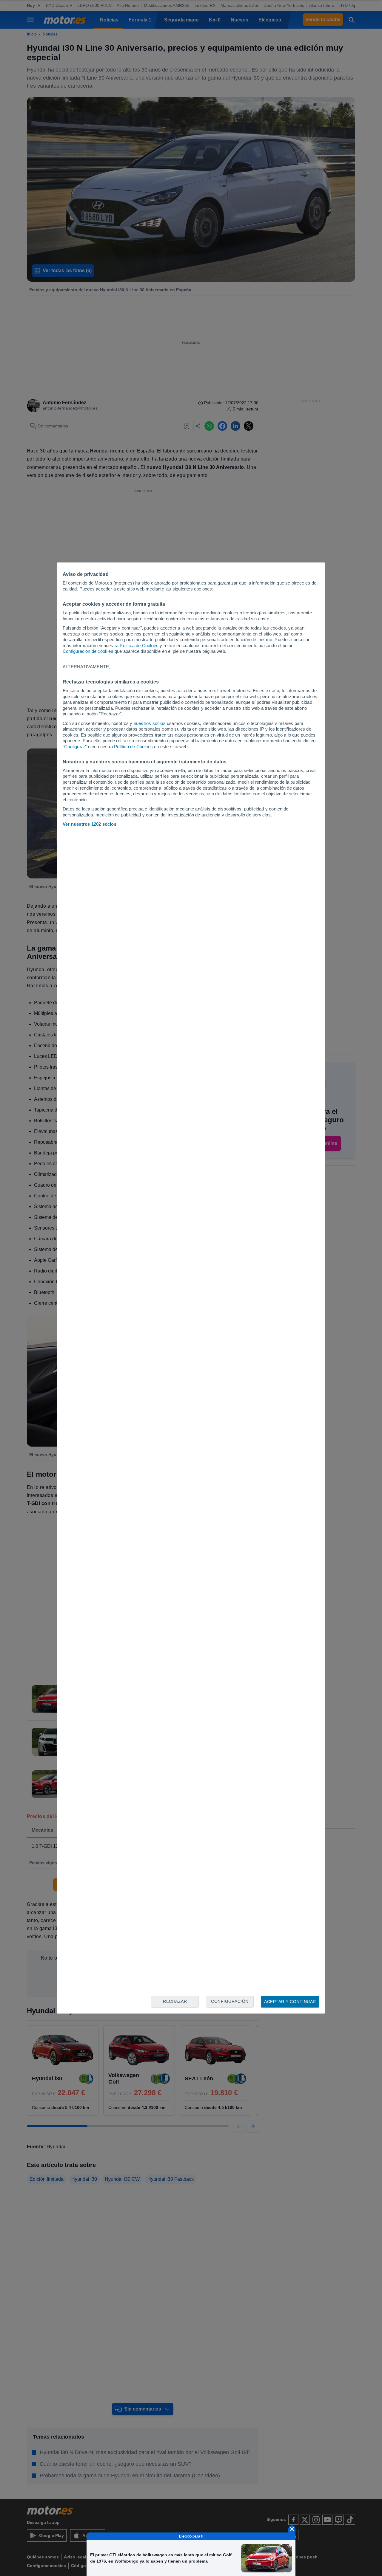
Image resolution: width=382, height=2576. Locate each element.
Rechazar (175, 2001)
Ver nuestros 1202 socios (90, 824)
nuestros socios (150, 723)
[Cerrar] (292, 2529)
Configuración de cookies (88, 651)
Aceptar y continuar (290, 2002)
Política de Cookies (139, 645)
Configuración (230, 2001)
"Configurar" (75, 747)
